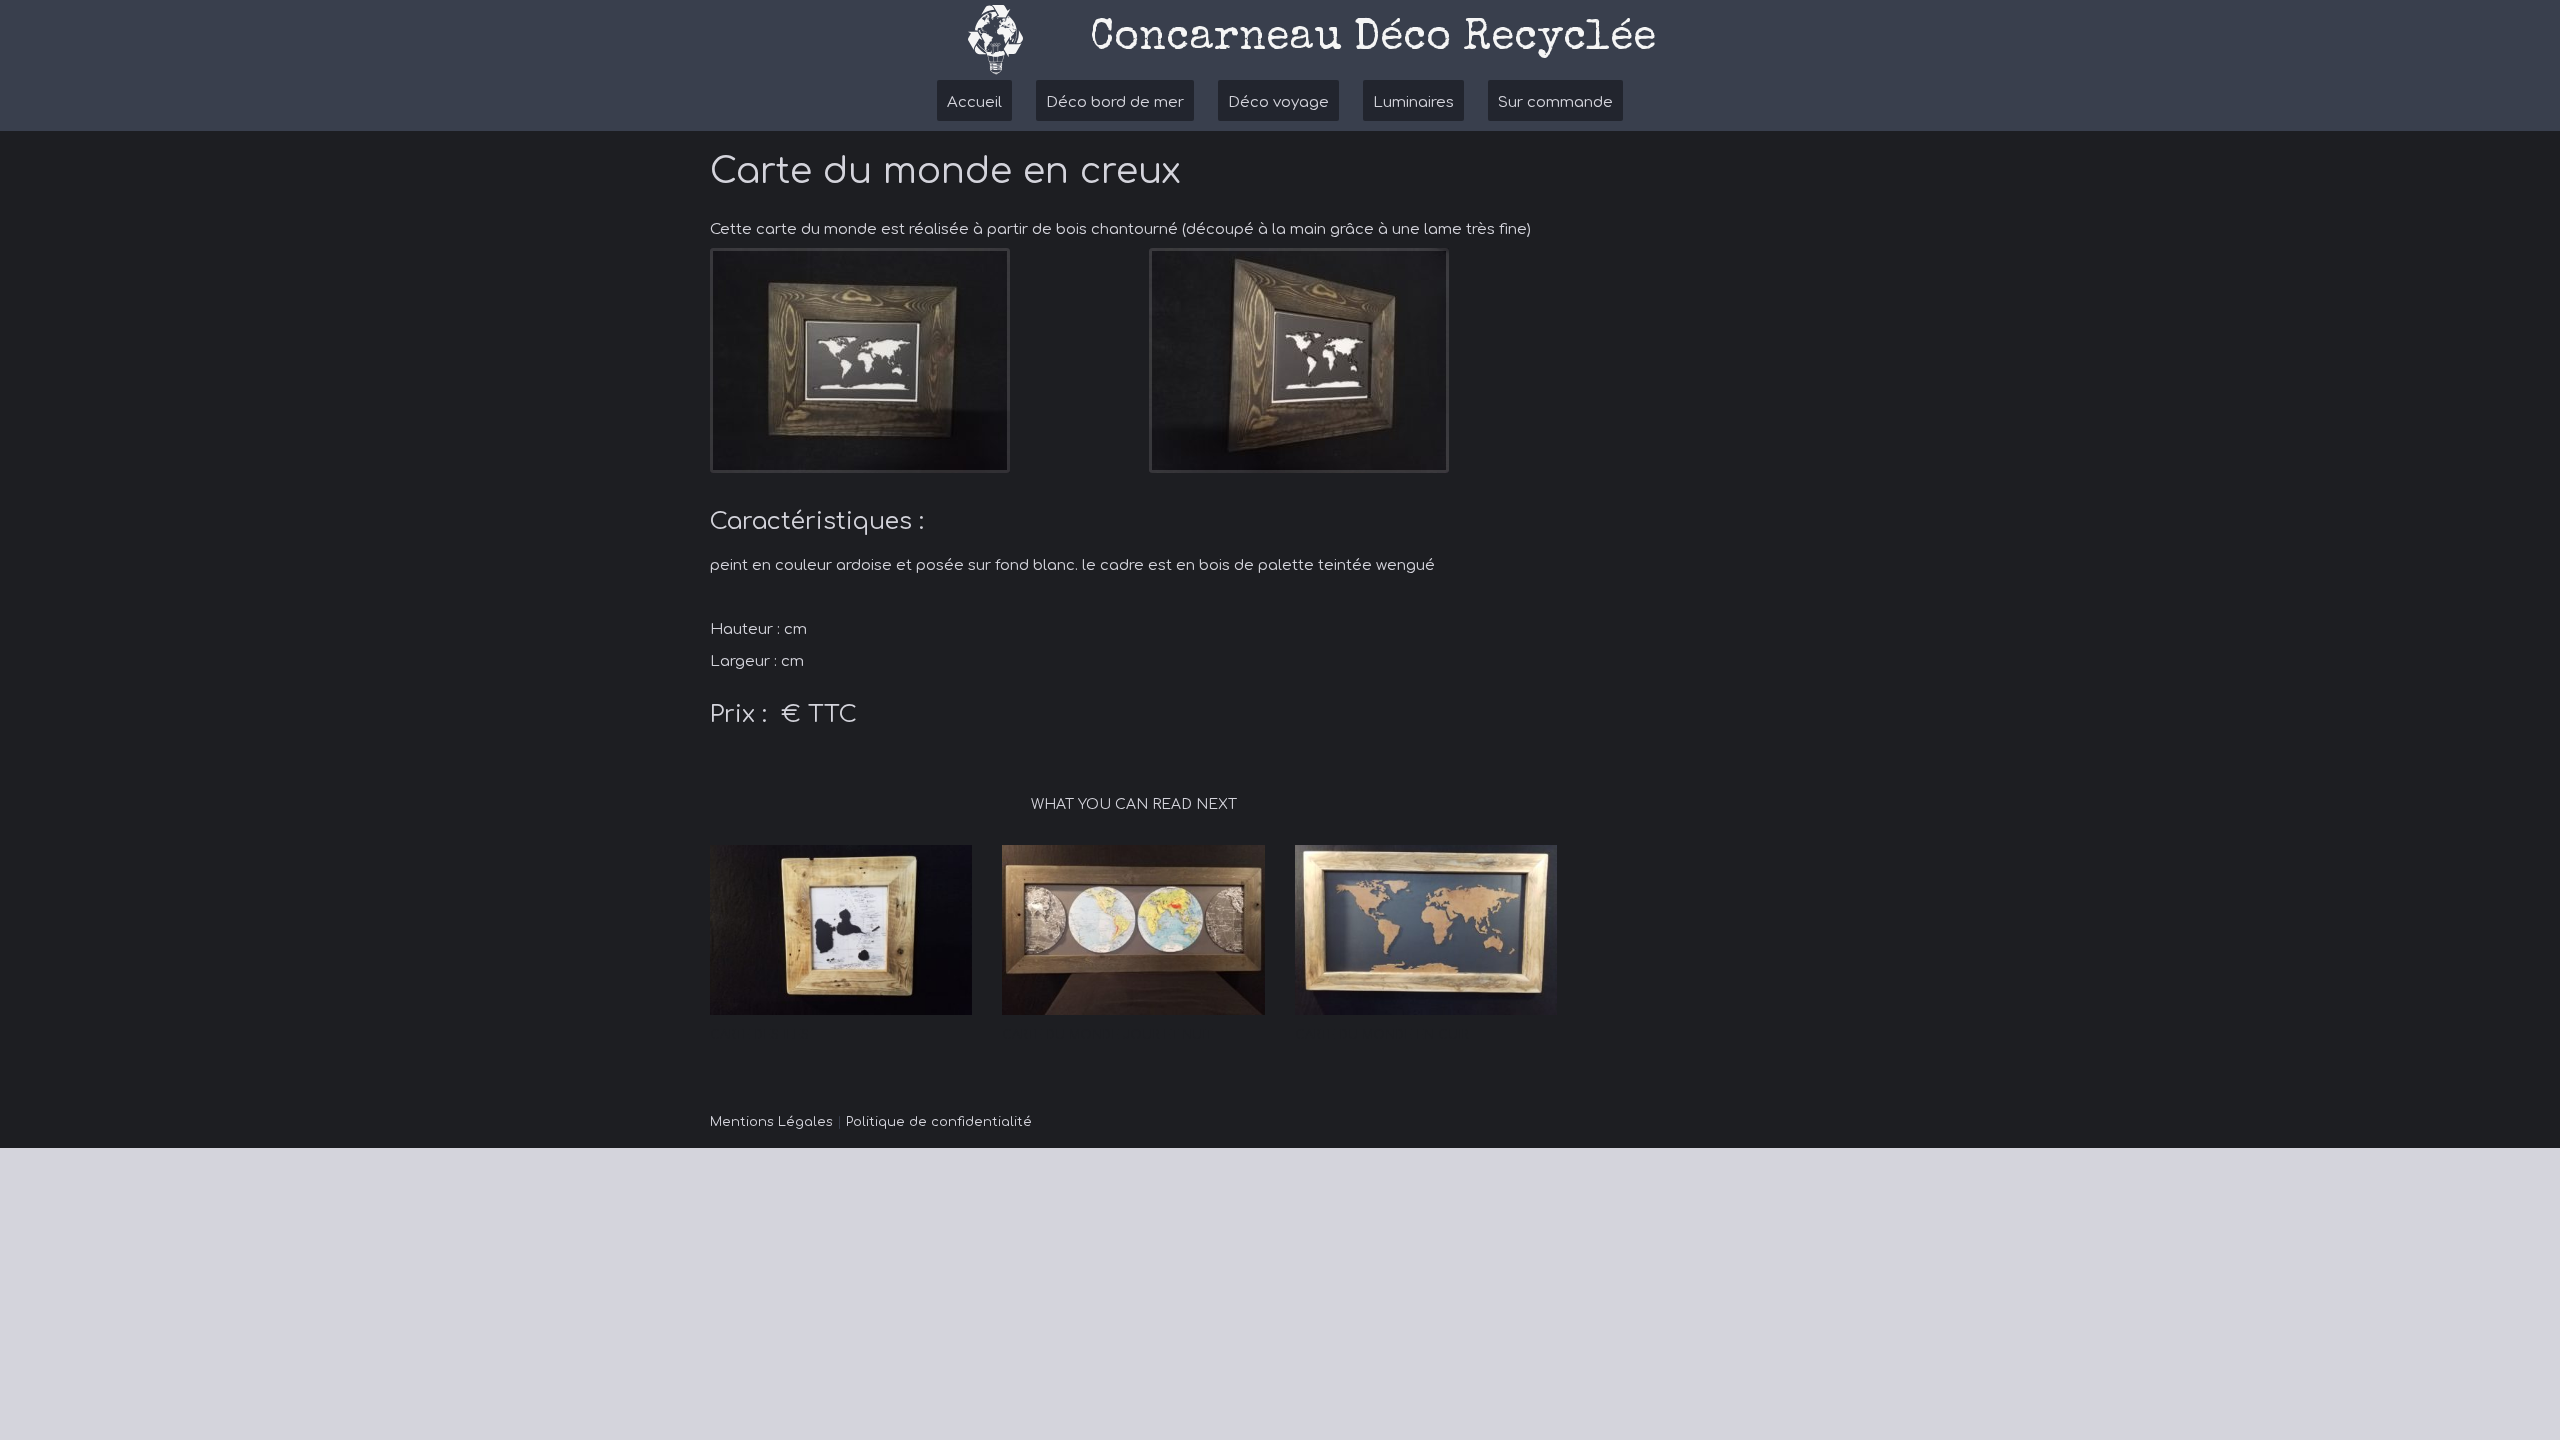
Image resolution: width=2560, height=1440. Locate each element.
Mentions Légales (771, 1122)
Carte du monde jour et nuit (1107, 1035)
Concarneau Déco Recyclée (1373, 39)
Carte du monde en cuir (1381, 1035)
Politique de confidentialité (939, 1122)
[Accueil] (995, 40)
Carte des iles (759, 1035)
